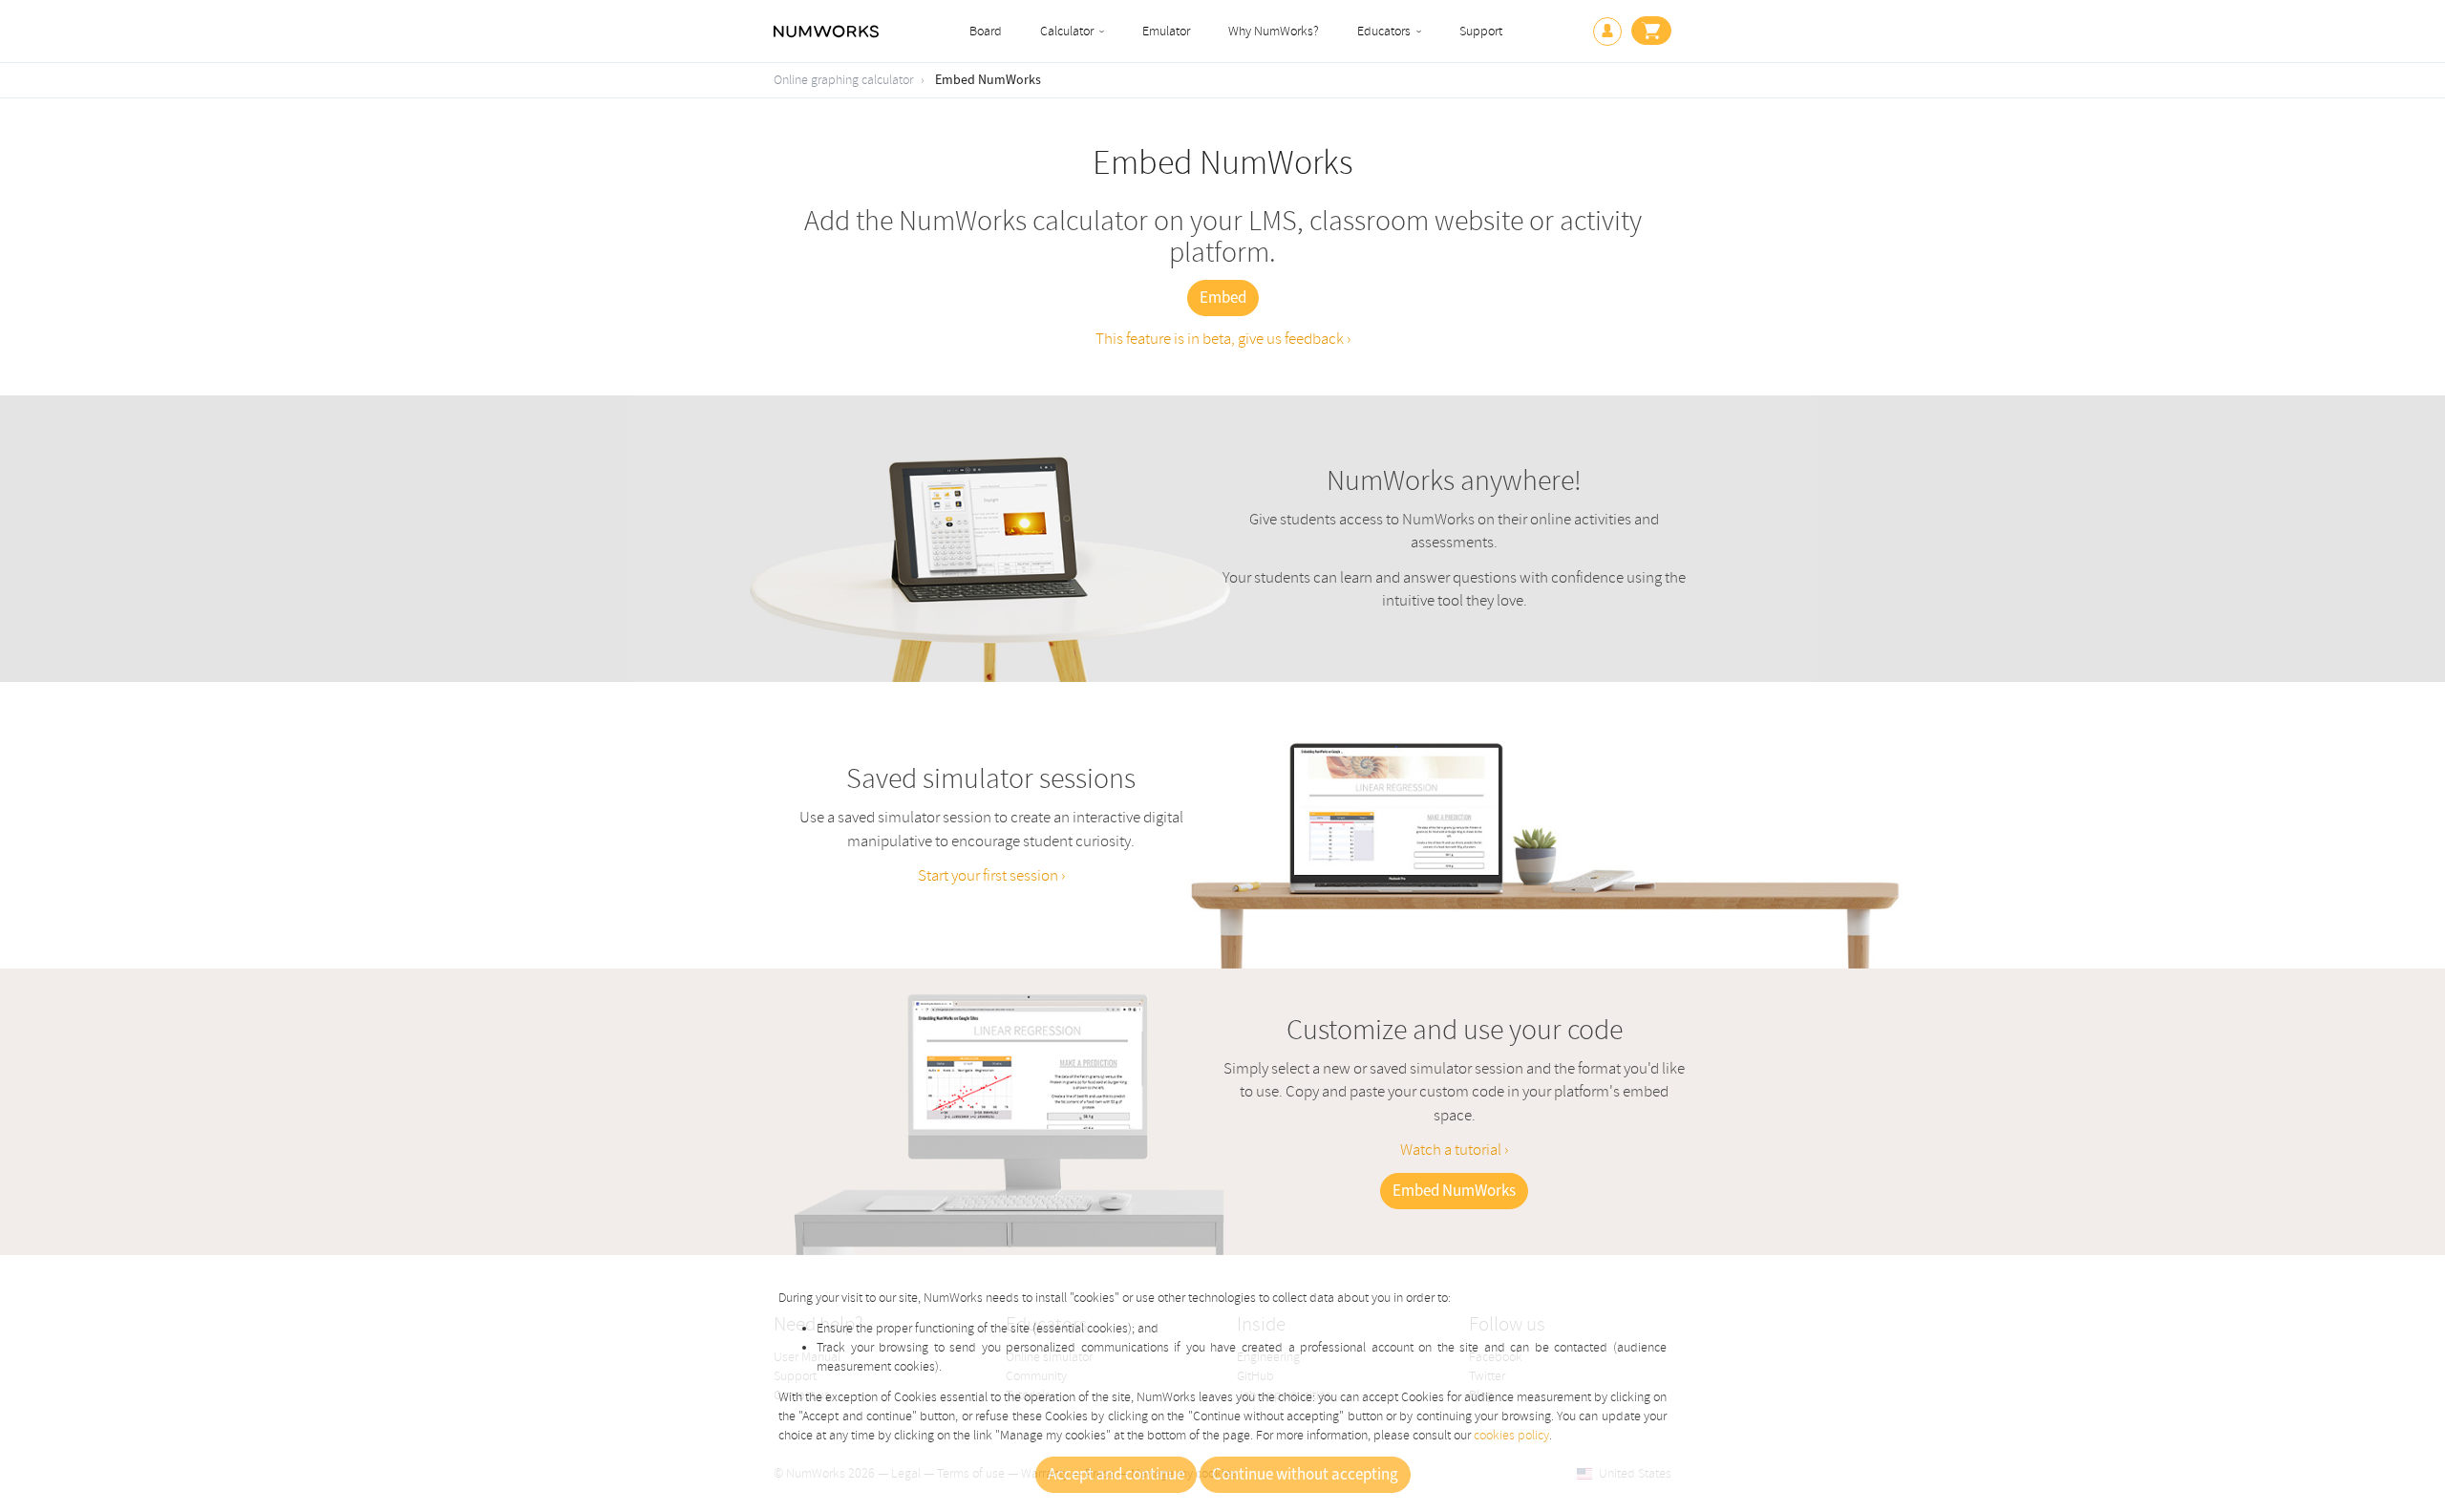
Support (1481, 31)
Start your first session (989, 875)
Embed (1223, 298)
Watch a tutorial (1452, 1150)
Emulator (1166, 31)
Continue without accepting (1305, 1475)
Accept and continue (1116, 1475)
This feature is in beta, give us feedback (1221, 339)
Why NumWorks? (1274, 31)
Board (986, 31)
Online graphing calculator (843, 80)
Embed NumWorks (988, 80)
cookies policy (1511, 1435)
